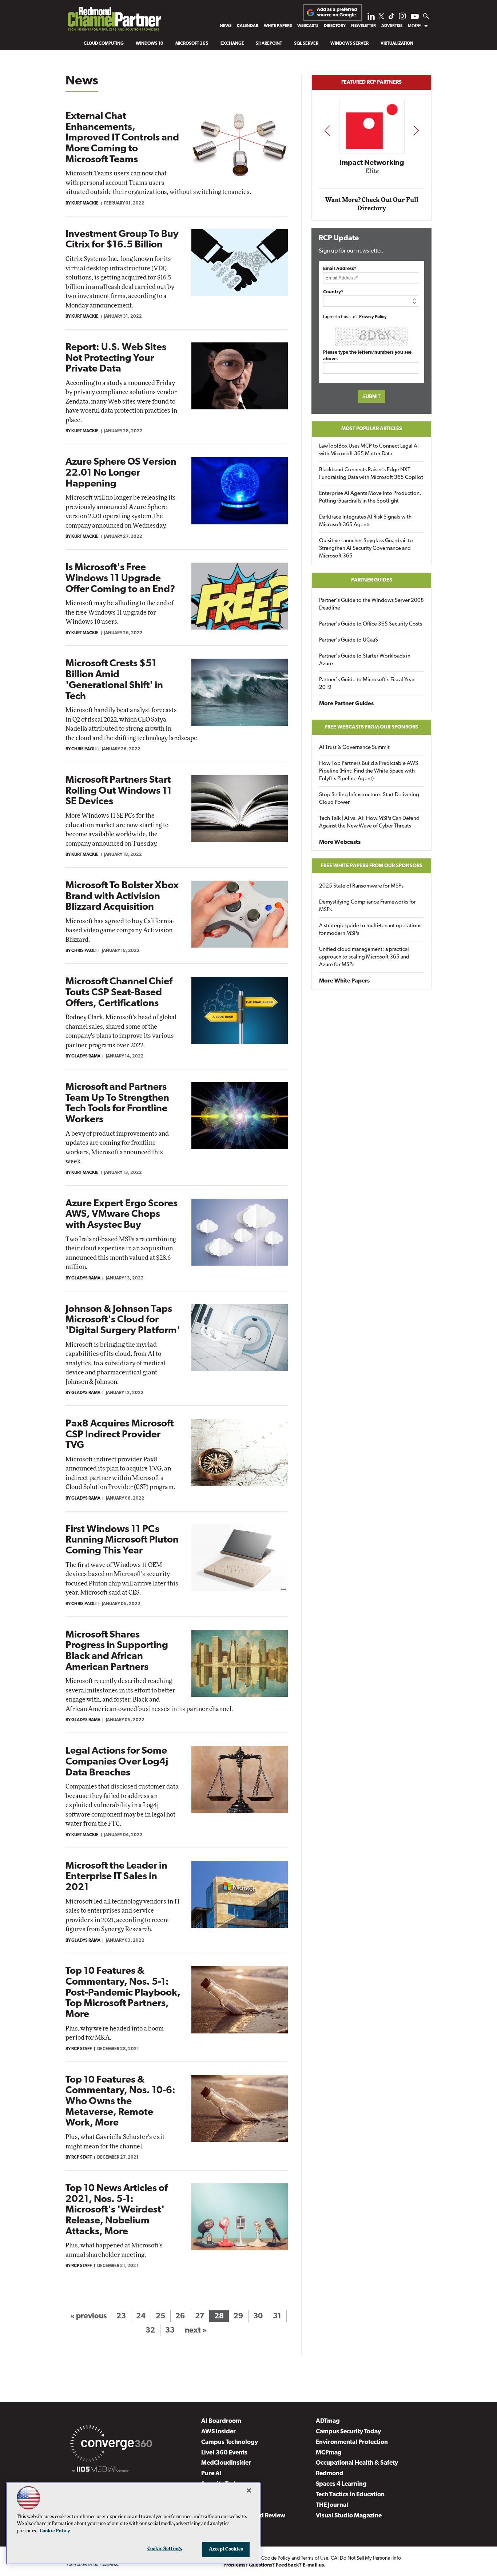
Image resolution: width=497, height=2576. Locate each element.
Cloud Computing (104, 44)
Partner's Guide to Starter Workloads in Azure (365, 660)
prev (327, 130)
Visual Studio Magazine (349, 2516)
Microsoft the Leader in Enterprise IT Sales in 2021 (116, 1877)
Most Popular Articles (372, 429)
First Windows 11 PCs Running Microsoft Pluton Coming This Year (122, 1540)
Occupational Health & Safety (357, 2463)
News (226, 26)
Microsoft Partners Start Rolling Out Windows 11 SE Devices (119, 791)
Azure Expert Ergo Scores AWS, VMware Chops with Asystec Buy (122, 1215)
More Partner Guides (346, 704)
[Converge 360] (111, 2445)
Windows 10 (150, 44)
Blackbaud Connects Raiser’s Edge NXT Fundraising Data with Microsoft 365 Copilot (371, 474)
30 (258, 2316)
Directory (335, 26)
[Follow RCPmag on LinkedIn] (371, 18)
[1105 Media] (100, 2470)
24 (141, 2316)
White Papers (278, 26)
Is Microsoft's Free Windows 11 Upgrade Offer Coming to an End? (120, 579)
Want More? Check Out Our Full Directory (372, 204)
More (414, 26)
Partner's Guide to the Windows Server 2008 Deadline (371, 604)
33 (170, 2331)
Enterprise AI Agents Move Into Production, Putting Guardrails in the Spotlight (370, 497)
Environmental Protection (352, 2442)
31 (277, 2316)
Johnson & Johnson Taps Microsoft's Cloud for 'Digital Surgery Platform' (123, 1320)
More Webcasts (340, 842)
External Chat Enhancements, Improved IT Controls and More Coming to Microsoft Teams (122, 138)
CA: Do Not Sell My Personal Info (366, 2558)
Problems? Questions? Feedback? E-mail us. (275, 2565)
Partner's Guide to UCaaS (349, 640)
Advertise (392, 26)
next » (196, 2331)
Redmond (330, 2474)
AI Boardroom (221, 2421)
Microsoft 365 (192, 44)
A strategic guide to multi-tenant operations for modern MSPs (370, 930)
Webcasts (308, 26)
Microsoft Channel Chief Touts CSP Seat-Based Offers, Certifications (119, 993)
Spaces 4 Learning (341, 2484)
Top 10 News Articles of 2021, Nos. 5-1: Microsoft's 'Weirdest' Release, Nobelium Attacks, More (117, 2210)
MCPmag (329, 2453)
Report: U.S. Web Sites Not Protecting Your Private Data (116, 358)
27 (200, 2316)
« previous (88, 2316)
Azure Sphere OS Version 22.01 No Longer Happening (121, 473)
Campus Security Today (348, 2432)
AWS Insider (218, 2432)
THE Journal (332, 2505)
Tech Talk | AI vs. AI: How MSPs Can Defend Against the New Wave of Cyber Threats (369, 822)
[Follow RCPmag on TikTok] (391, 18)
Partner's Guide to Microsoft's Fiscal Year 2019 (367, 684)
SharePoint (269, 44)
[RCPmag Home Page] (114, 21)
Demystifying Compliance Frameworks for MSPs (367, 906)
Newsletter (363, 26)
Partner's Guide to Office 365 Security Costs (371, 624)
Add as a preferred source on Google (337, 12)
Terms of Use (315, 2558)
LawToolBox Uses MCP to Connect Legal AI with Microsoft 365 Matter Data (369, 450)
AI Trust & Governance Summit (354, 748)
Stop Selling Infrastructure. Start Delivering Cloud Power (369, 799)
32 (150, 2331)
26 (180, 2316)
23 (121, 2316)
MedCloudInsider (226, 2463)
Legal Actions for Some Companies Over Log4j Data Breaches (117, 1762)
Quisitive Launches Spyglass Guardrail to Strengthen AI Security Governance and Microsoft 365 (366, 549)
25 (160, 2316)
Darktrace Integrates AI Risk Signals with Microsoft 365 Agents (365, 521)
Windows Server (349, 44)
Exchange (232, 44)
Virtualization (397, 44)
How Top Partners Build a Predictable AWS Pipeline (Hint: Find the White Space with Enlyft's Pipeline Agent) (369, 771)
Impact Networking (372, 163)
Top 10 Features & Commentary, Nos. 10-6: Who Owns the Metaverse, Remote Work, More (120, 2102)
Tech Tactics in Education (350, 2495)
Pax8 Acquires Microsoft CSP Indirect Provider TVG (120, 1435)
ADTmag (328, 2421)
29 (238, 2316)
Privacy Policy (373, 317)
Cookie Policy (276, 2558)
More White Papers (344, 981)
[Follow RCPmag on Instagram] (402, 18)
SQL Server (306, 44)
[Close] (249, 2490)
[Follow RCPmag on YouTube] (415, 17)
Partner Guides (372, 580)
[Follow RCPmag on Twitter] (381, 17)
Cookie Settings (165, 2549)
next (416, 130)
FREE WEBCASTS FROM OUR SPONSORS (371, 727)
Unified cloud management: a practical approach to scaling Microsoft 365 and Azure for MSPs (364, 957)
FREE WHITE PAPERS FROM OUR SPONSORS (372, 866)
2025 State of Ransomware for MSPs (361, 886)
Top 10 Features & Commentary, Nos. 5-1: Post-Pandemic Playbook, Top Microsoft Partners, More (123, 1993)
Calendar (248, 26)
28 (219, 2316)
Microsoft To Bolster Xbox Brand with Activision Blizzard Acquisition (122, 897)
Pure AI (211, 2474)
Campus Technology (230, 2442)
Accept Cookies (226, 2549)
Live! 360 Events (224, 2453)
